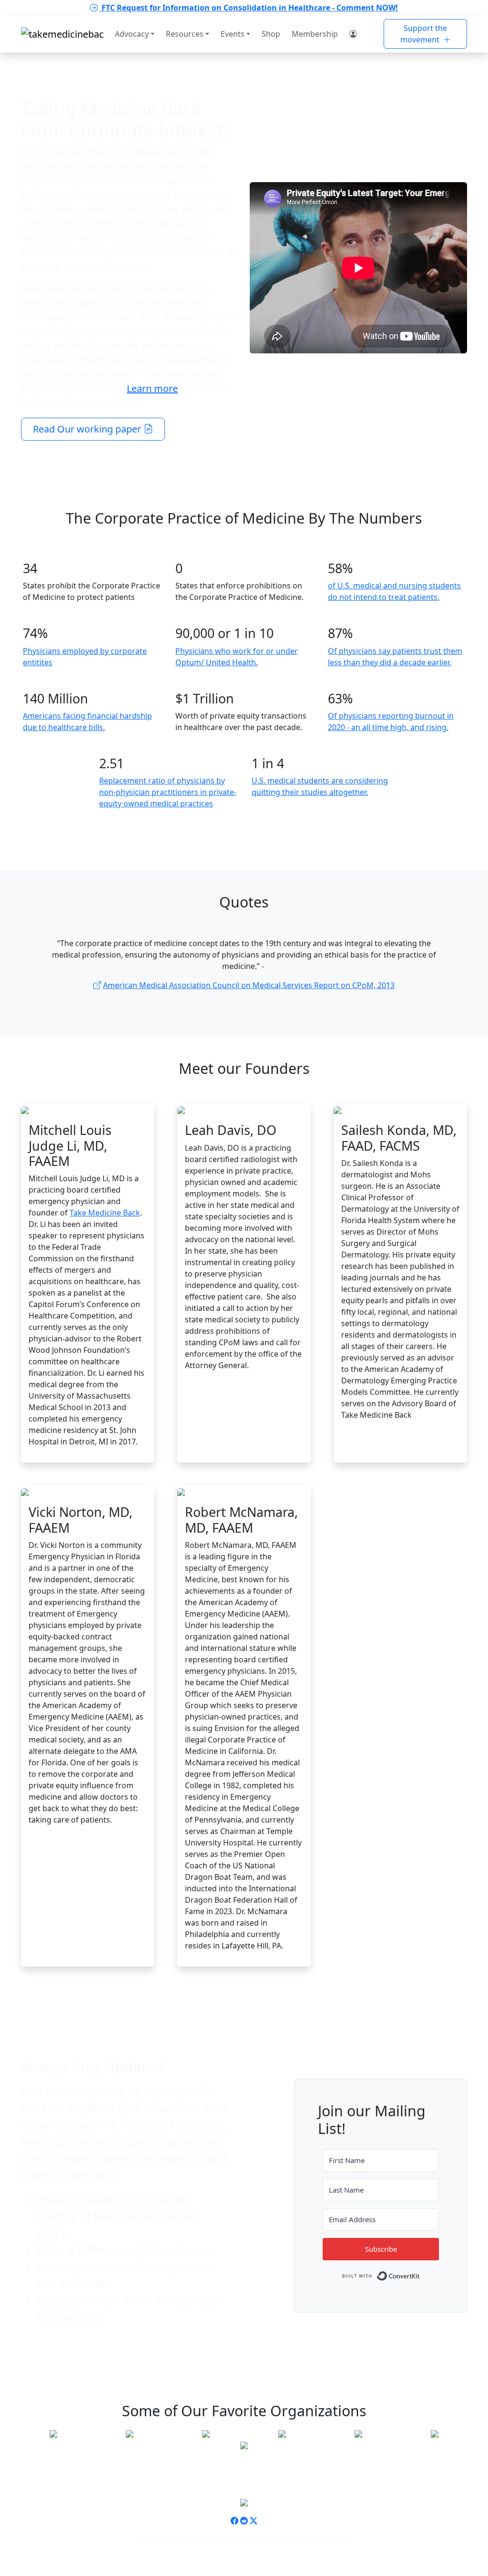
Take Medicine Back (105, 1213)
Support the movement (424, 34)
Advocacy (132, 34)
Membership (315, 34)
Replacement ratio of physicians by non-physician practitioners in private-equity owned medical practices (168, 792)
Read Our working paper (88, 429)
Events (233, 34)
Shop (271, 34)
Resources (185, 34)
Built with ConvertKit (420, 2274)
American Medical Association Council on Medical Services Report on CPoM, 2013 (249, 985)
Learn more (152, 388)
